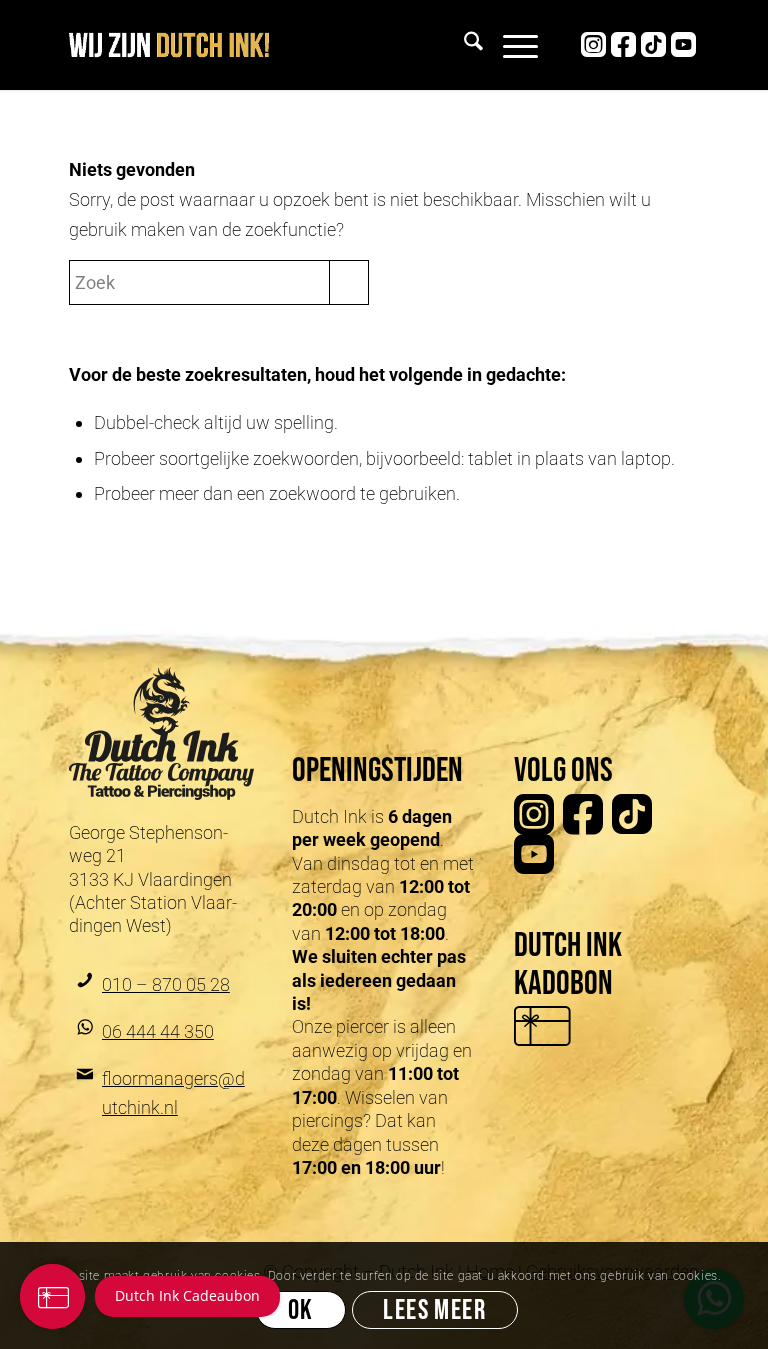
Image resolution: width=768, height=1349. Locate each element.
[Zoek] (463, 45)
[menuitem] (463, 45)
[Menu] (510, 45)
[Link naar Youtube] (684, 45)
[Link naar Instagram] (594, 45)
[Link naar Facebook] (624, 45)
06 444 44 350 (158, 1031)
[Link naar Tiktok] (654, 45)
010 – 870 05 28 (166, 984)
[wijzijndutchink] (169, 45)
